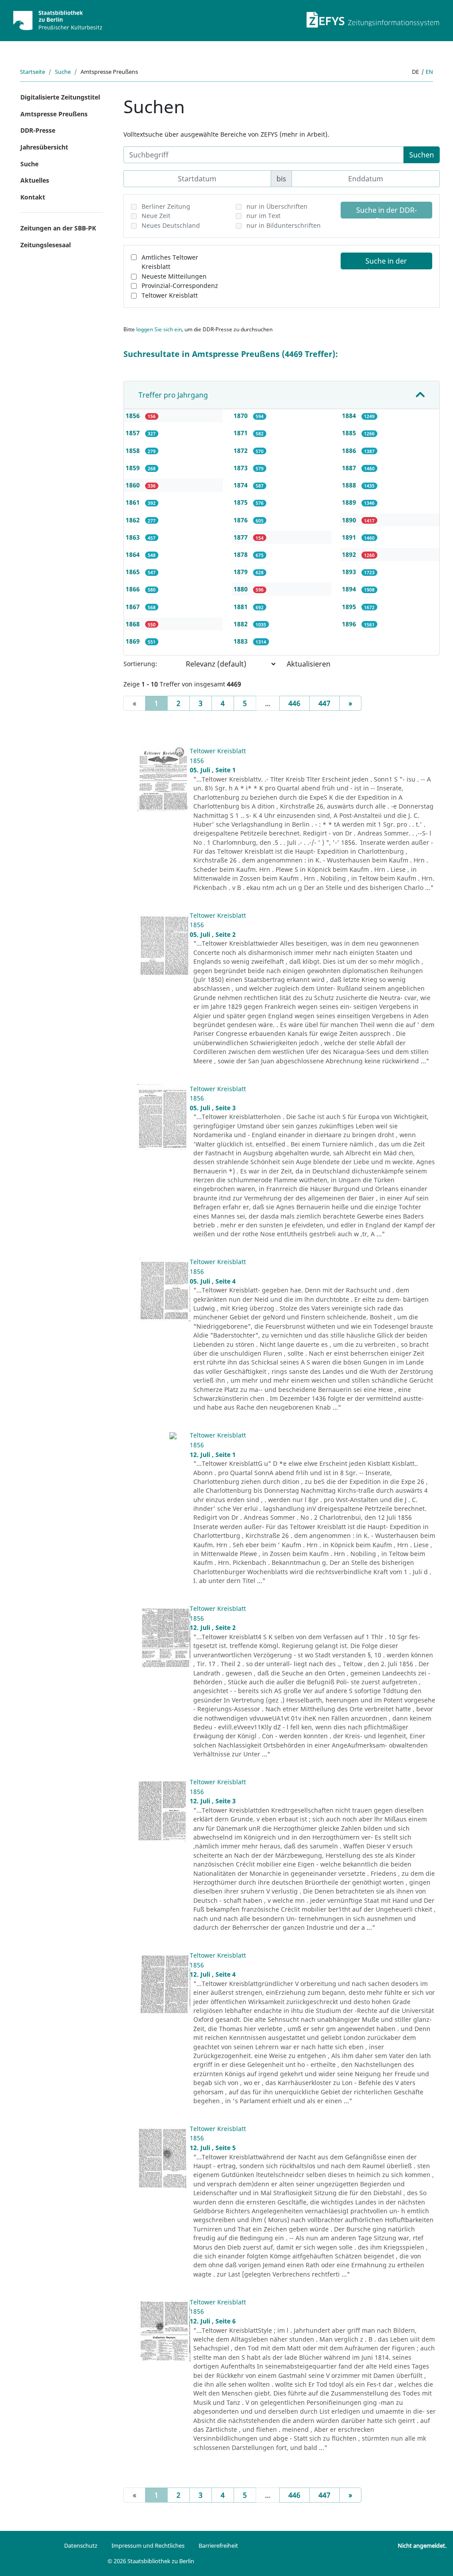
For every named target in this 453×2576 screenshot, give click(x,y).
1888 (350, 485)
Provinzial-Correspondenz (180, 286)
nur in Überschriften (277, 206)
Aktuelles (35, 180)
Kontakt (33, 197)
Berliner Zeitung (166, 206)
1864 (134, 554)
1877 (242, 537)
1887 (350, 468)
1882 (242, 624)
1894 (350, 589)
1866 (134, 589)
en (429, 72)
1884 (350, 416)
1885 (350, 433)
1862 (134, 520)
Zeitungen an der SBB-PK (58, 228)
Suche (63, 72)
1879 (242, 572)
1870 (242, 416)
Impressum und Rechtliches (148, 2545)
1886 (350, 450)
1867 (134, 607)
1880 (242, 589)
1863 (134, 537)
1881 (242, 607)
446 (294, 703)
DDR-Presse (38, 130)
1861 (134, 502)
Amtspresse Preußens (54, 114)
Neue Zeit (156, 216)
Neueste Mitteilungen (174, 276)
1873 (242, 468)
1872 (242, 450)
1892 (350, 554)
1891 (350, 537)
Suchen (422, 155)
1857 (134, 433)
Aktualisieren (309, 664)
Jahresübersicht (44, 147)
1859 (134, 468)
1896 (350, 624)
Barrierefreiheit (218, 2545)
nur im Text (263, 216)
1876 (242, 520)
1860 (134, 485)
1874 (242, 485)
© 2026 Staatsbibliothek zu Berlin (151, 2561)
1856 (134, 416)
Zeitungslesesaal (46, 245)
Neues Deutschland (171, 225)
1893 (350, 572)
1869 (134, 641)
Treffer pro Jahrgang (173, 395)
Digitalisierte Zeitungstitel (60, 97)
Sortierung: (140, 664)
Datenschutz (81, 2545)
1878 (242, 554)
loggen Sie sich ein (159, 329)
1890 (350, 520)
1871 (242, 433)
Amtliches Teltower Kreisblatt (170, 262)
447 (324, 703)
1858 (134, 450)
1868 (134, 624)
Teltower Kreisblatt (170, 295)
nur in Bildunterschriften (284, 225)
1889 (350, 502)
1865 (134, 572)
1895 (350, 607)
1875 (242, 502)
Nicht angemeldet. (422, 2545)
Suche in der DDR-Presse (386, 212)
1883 (242, 641)
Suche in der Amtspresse (386, 263)
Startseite (33, 72)
